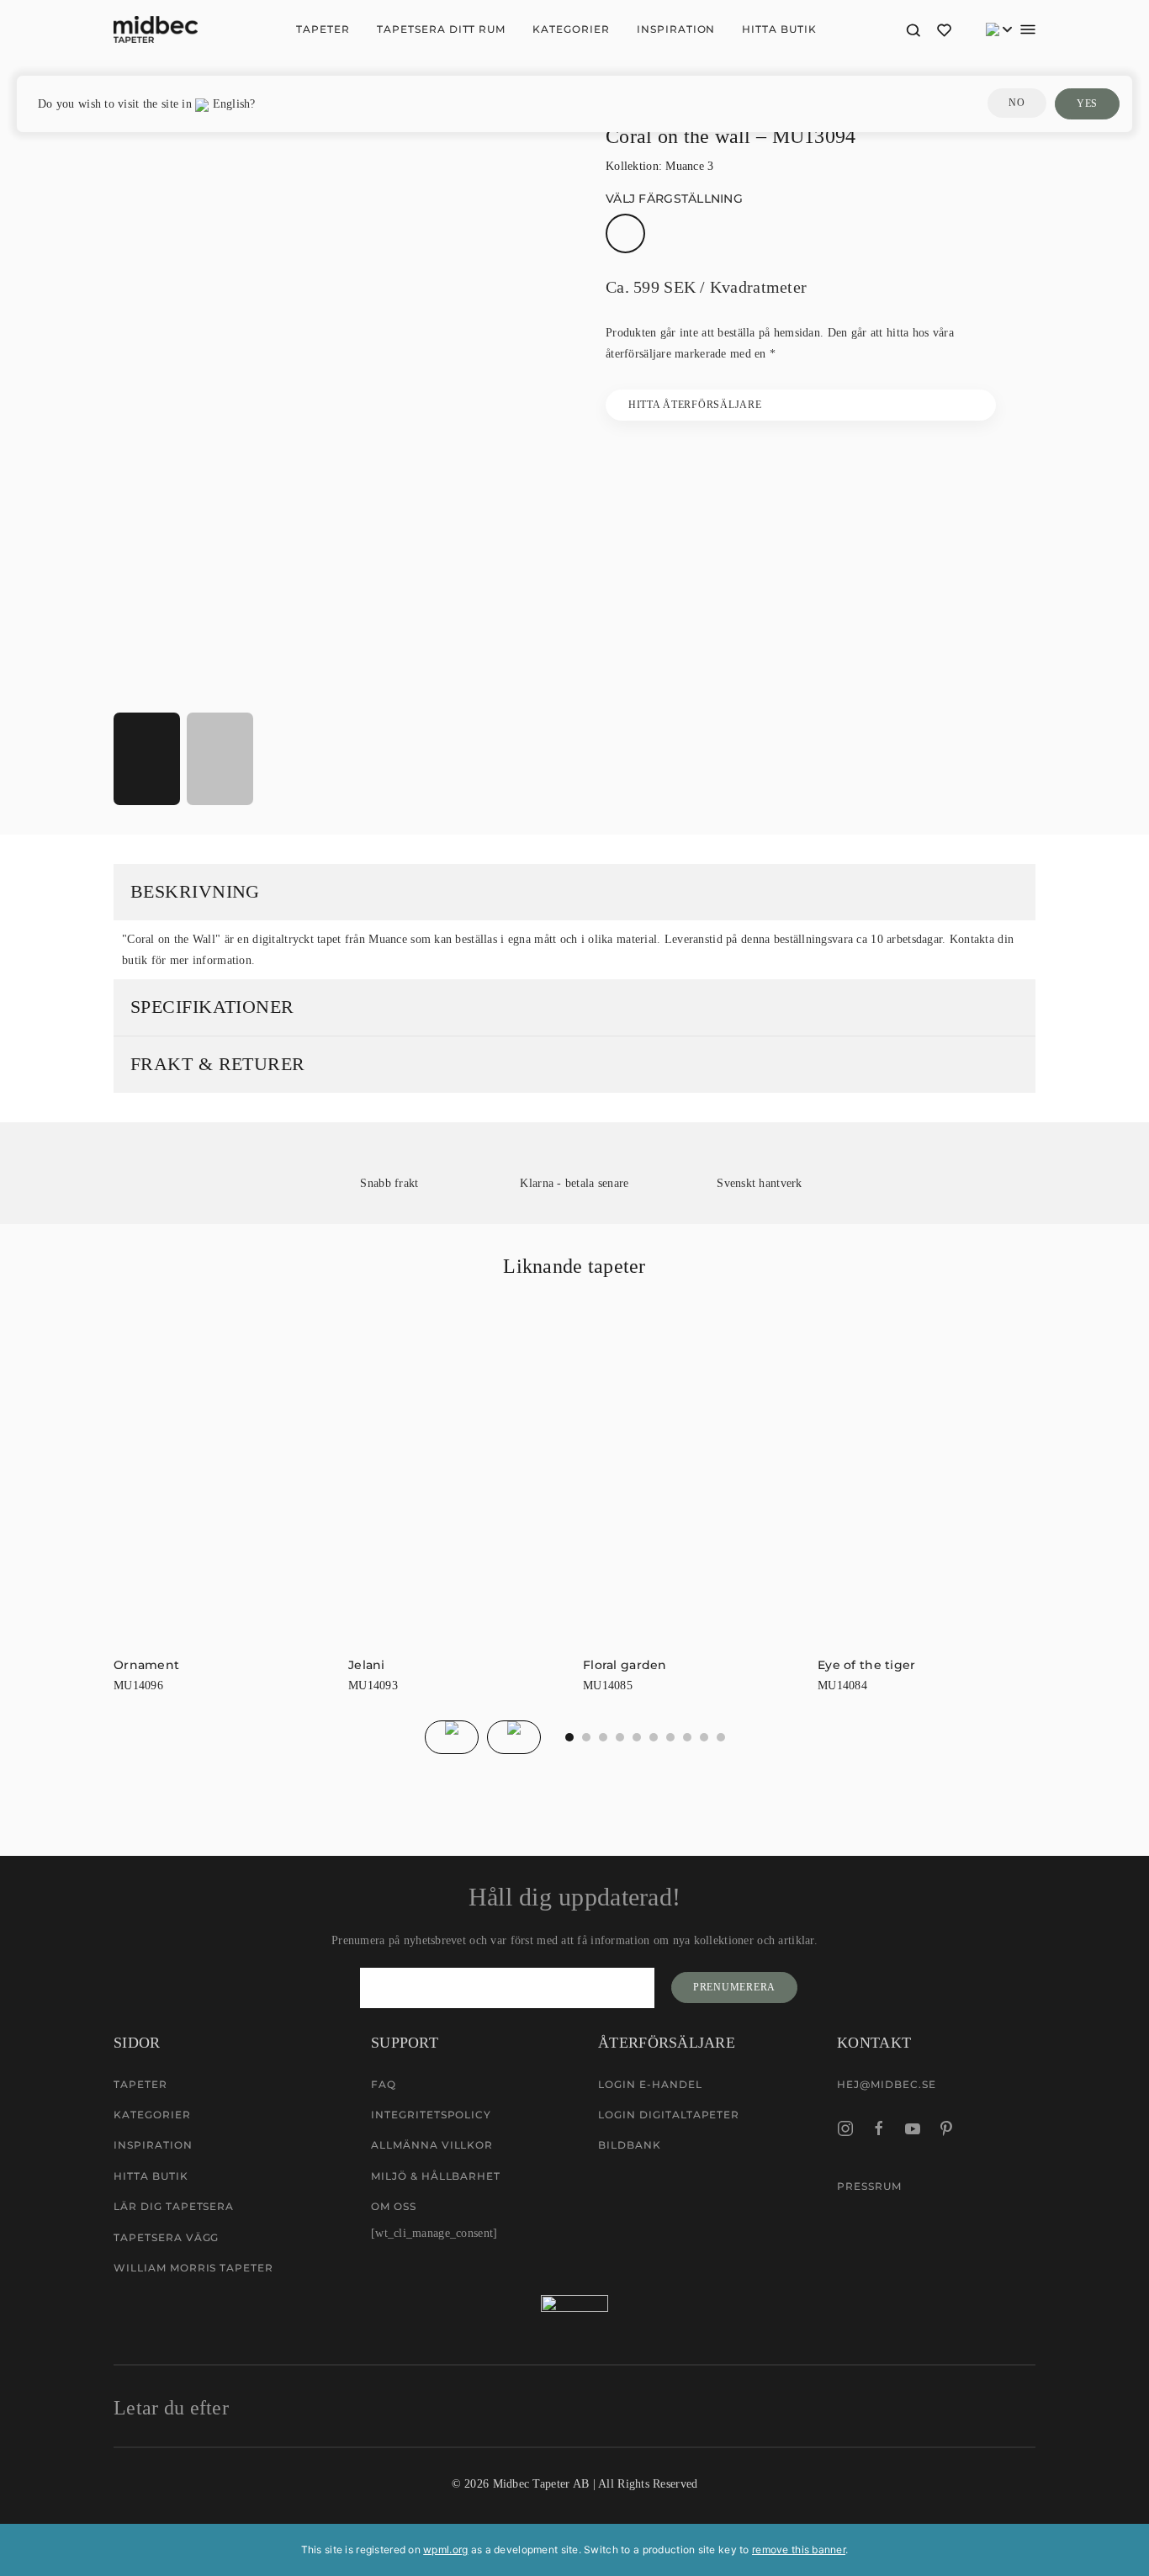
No (1017, 103)
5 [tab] (654, 1737)
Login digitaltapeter (669, 2115)
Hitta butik (779, 29)
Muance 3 (689, 166)
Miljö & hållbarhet (436, 2176)
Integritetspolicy (431, 2115)
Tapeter (323, 29)
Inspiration (676, 29)
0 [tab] (569, 1737)
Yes (1087, 103)
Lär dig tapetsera (174, 2206)
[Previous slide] (452, 1737)
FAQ (384, 2084)
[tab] (147, 759)
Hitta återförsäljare (695, 405)
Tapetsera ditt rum (441, 29)
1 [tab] (586, 1737)
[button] (913, 29)
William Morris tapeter (193, 2268)
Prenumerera (734, 1987)
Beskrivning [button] (195, 891)
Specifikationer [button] (212, 1007)
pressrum (869, 2186)
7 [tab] (687, 1737)
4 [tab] (637, 1737)
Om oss (394, 2206)
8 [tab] (704, 1737)
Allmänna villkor (432, 2145)
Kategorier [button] (571, 29)
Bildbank (630, 2145)
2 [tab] (603, 1737)
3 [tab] (620, 1737)
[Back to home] (156, 29)
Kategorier (152, 2115)
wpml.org (445, 2549)
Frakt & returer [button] (218, 1064)
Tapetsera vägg (166, 2237)
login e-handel (650, 2084)
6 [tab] (670, 1737)
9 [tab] (721, 1737)
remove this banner (799, 2549)
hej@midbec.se (886, 2084)
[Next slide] (514, 1737)
